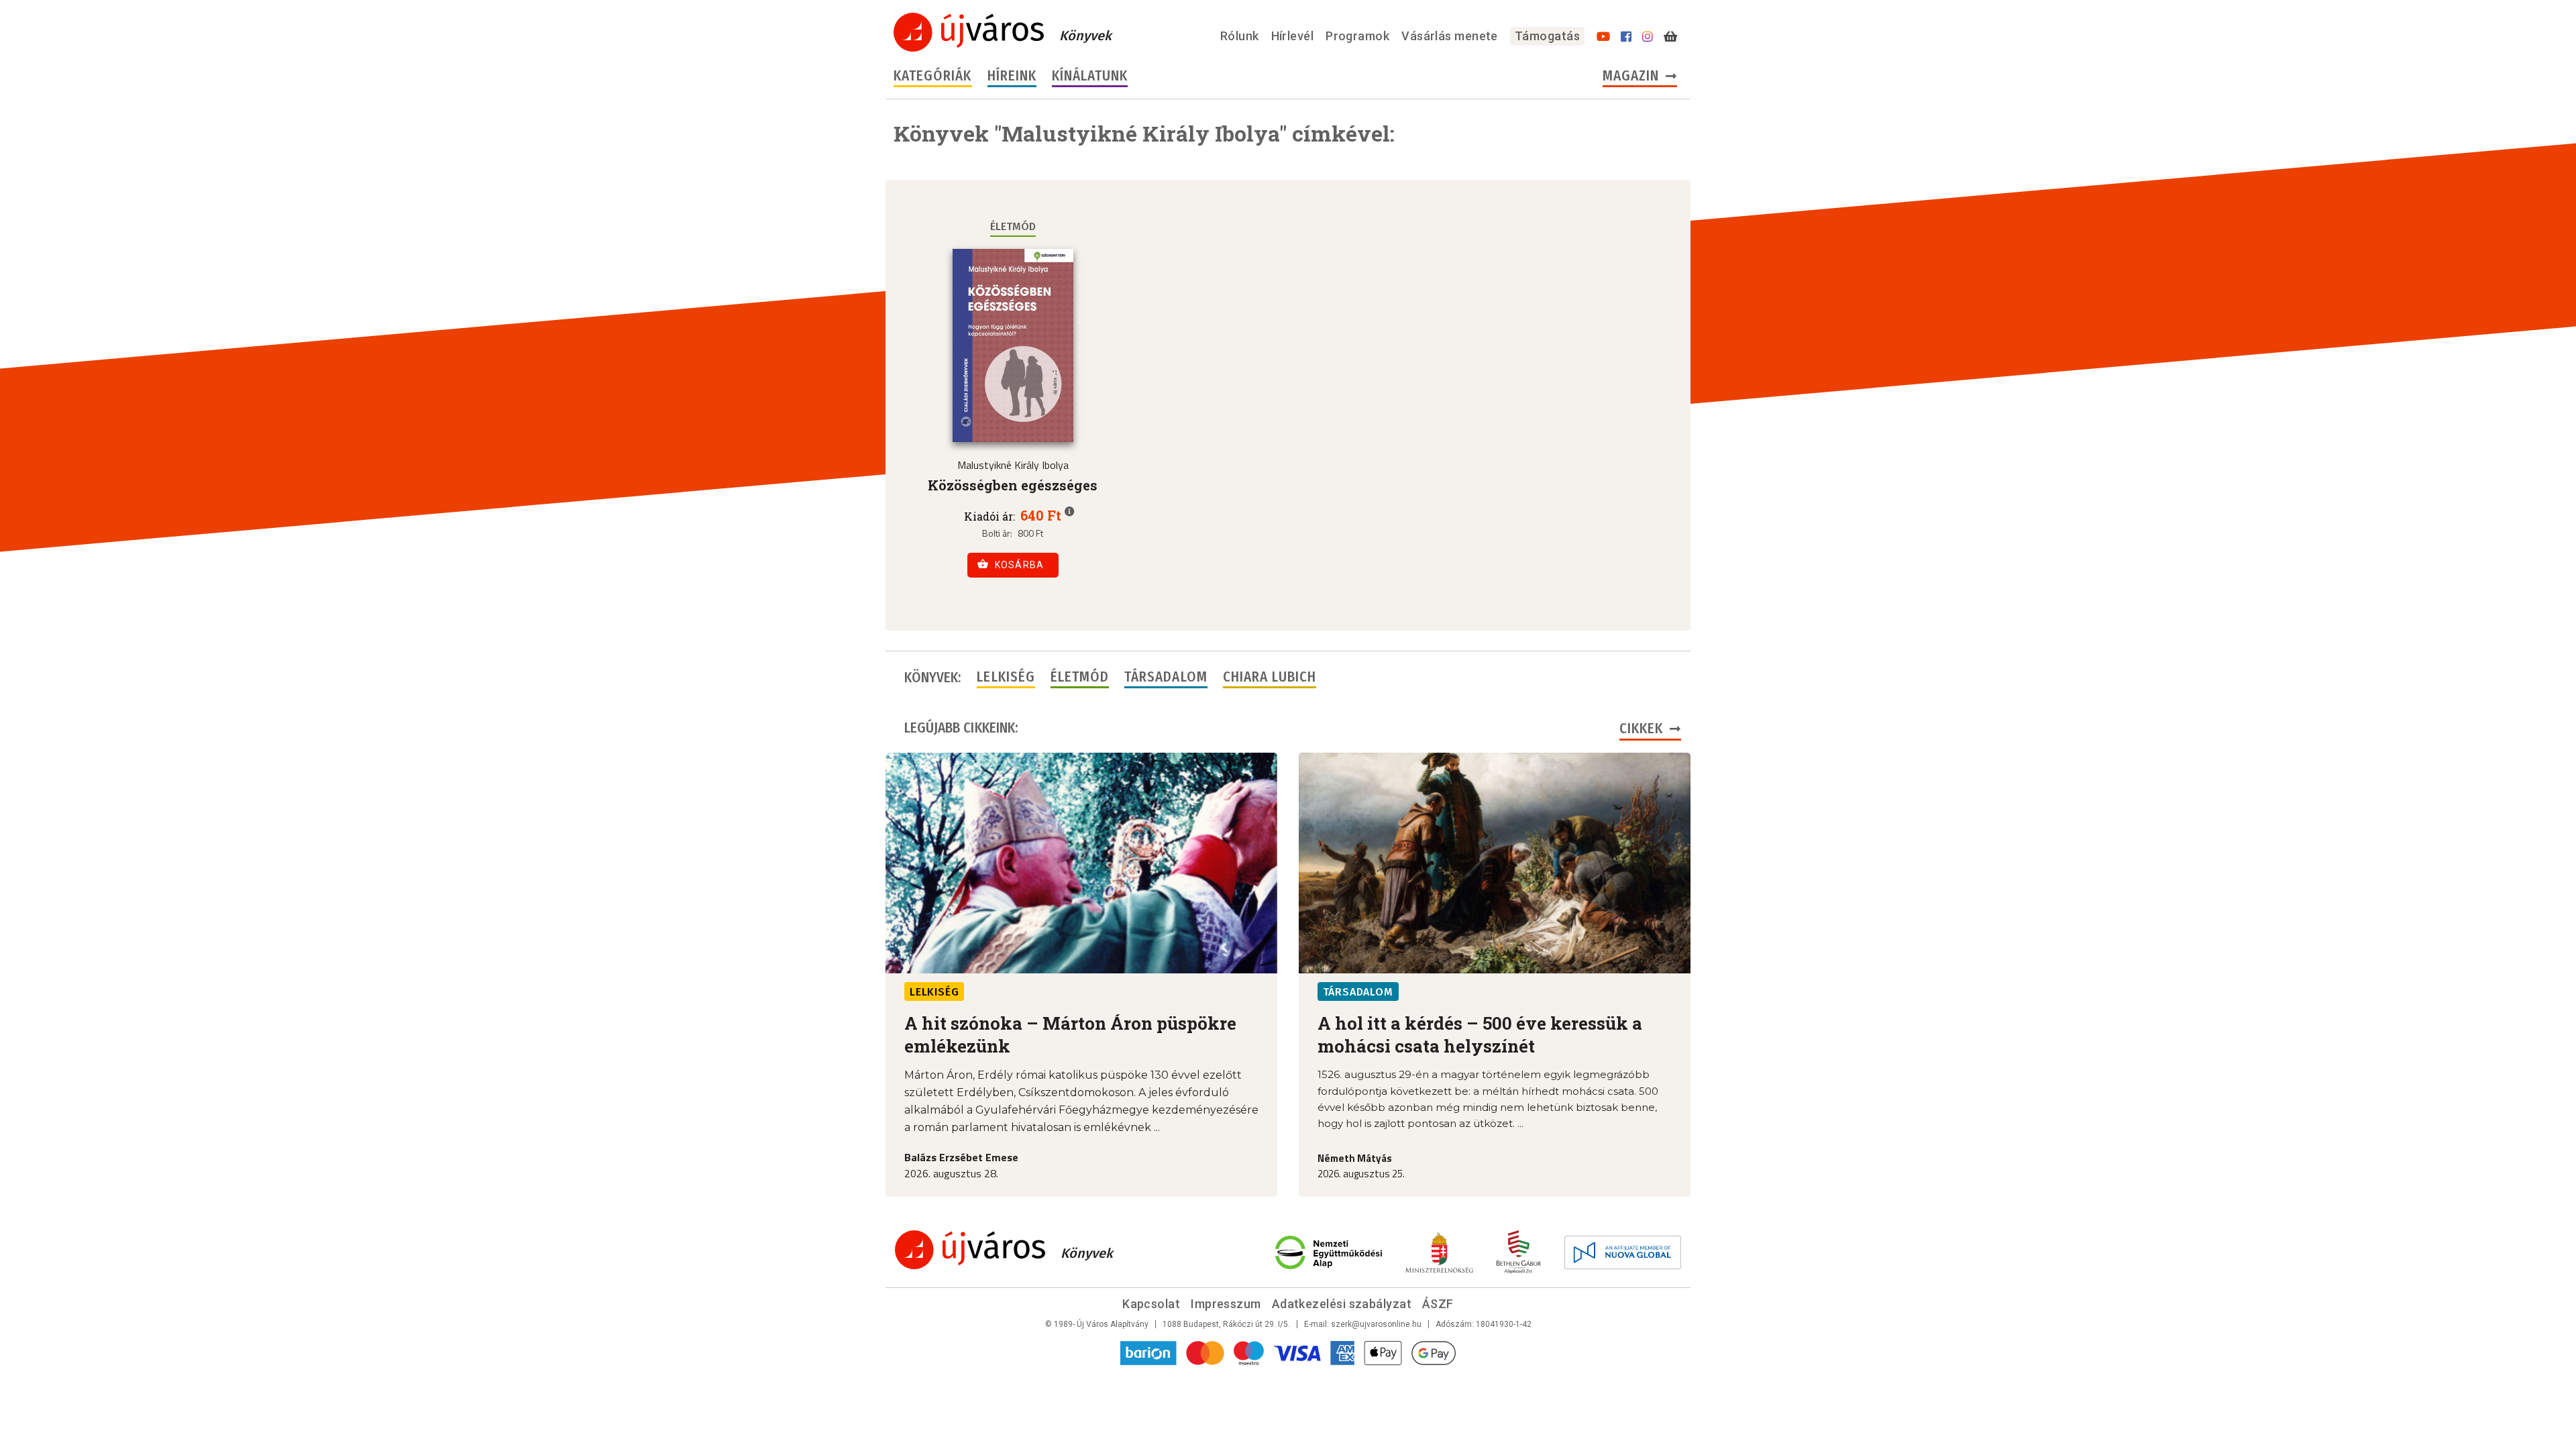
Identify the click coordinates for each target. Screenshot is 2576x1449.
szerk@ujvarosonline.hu (1376, 1324)
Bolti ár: (997, 533)
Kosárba (1020, 565)
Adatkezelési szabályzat (1342, 1304)
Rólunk (1240, 36)
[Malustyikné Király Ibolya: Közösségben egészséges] (1013, 345)
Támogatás (1547, 36)
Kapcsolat (1151, 1304)
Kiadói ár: (989, 517)
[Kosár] (1670, 37)
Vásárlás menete (1450, 36)
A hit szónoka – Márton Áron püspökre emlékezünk (1070, 1034)
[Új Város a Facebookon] (1626, 37)
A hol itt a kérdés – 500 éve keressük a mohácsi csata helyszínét (1480, 1034)
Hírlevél (1293, 36)
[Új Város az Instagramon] (1648, 37)
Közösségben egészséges (1013, 485)
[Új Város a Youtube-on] (1603, 37)
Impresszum (1226, 1304)
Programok (1357, 36)
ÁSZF (1438, 1304)
